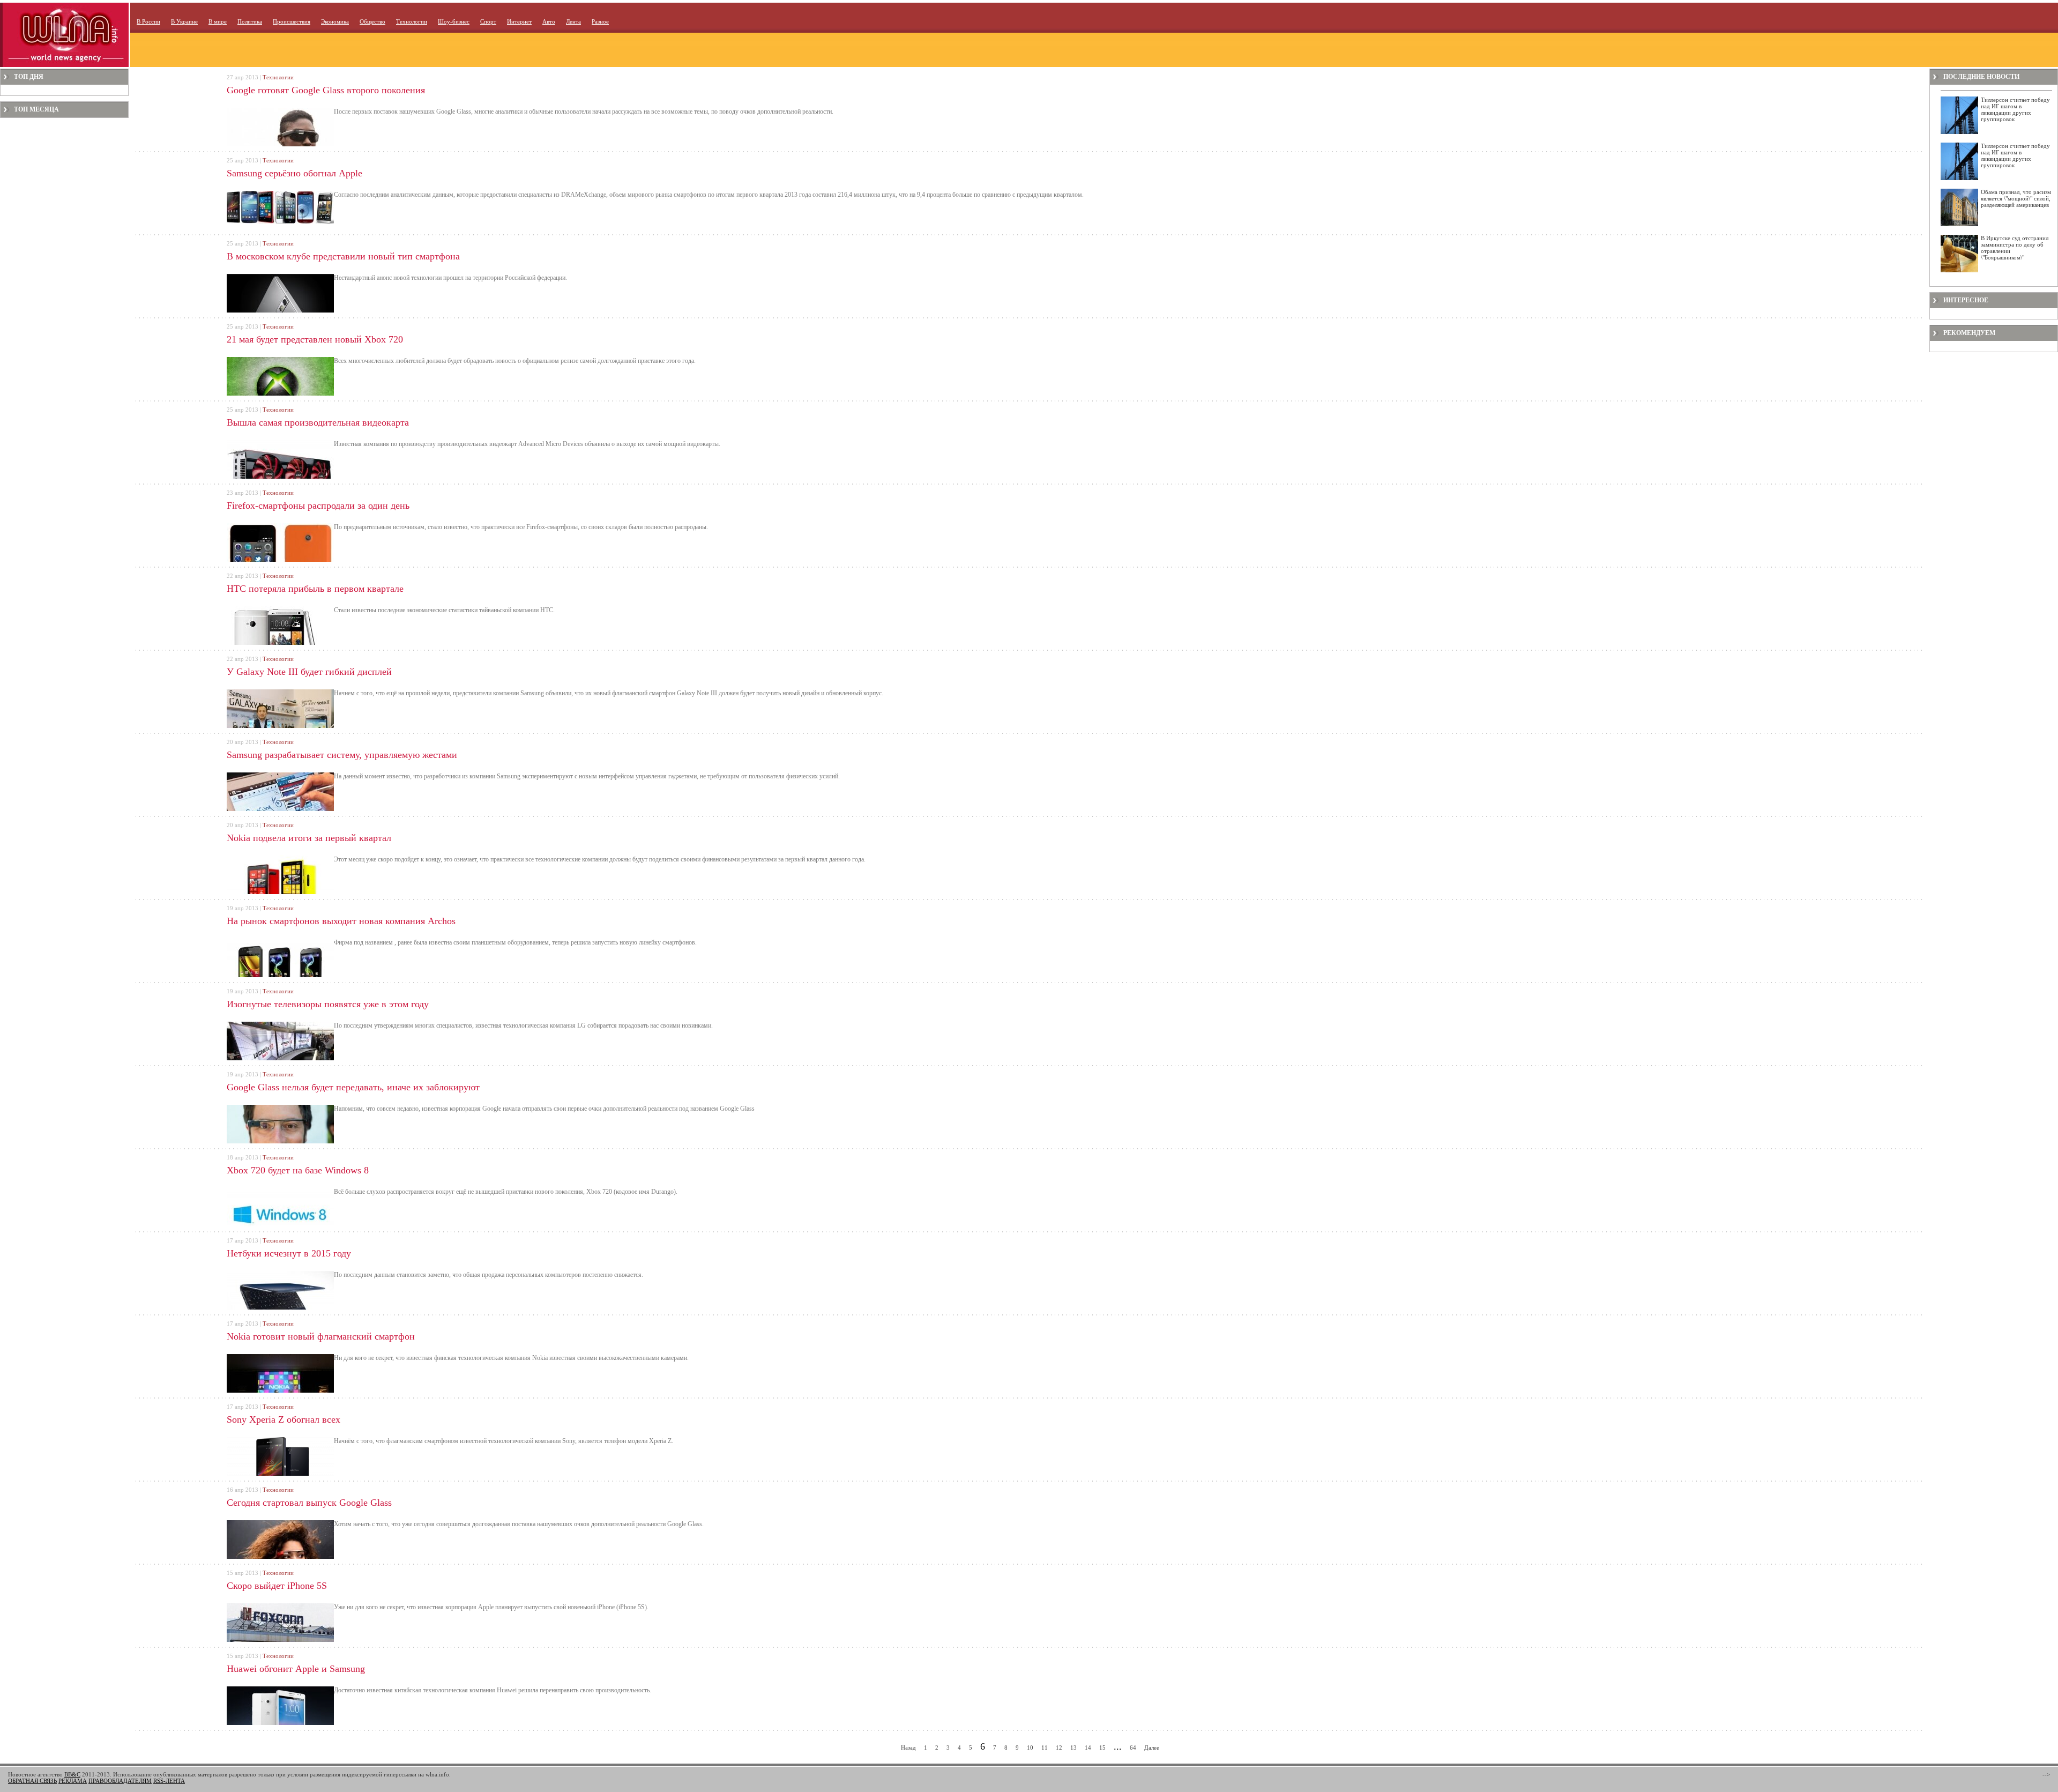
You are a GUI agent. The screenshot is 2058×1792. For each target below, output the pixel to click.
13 (1073, 1748)
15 (1102, 1748)
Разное (600, 21)
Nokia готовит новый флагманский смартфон (321, 1336)
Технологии (412, 21)
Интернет (519, 21)
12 (1059, 1748)
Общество (372, 21)
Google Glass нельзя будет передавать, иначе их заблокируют (353, 1087)
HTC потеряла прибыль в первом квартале (315, 589)
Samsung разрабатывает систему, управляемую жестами (342, 755)
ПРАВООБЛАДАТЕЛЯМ (120, 1781)
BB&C (72, 1774)
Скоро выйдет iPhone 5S (277, 1586)
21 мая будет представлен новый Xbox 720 (315, 339)
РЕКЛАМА (73, 1781)
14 (1088, 1748)
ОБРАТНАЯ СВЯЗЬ (32, 1781)
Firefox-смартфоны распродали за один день (318, 505)
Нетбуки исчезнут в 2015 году (289, 1253)
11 (1045, 1748)
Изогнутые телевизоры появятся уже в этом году (328, 1004)
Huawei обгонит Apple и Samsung (296, 1669)
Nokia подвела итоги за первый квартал (309, 838)
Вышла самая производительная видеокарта (318, 422)
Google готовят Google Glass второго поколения (326, 90)
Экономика (335, 21)
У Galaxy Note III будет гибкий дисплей (309, 672)
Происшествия (292, 21)
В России (148, 21)
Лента (573, 21)
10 (1030, 1748)
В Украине (184, 21)
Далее (1152, 1748)
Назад (908, 1748)
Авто (549, 21)
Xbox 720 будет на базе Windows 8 (298, 1170)
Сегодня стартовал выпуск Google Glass (309, 1503)
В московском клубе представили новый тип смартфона (343, 256)
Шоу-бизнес (454, 21)
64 (1133, 1748)
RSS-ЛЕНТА (169, 1781)
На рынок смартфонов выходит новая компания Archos (341, 921)
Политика (250, 21)
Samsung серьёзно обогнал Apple (294, 173)
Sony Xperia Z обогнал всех (284, 1419)
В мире (218, 21)
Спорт (488, 21)
